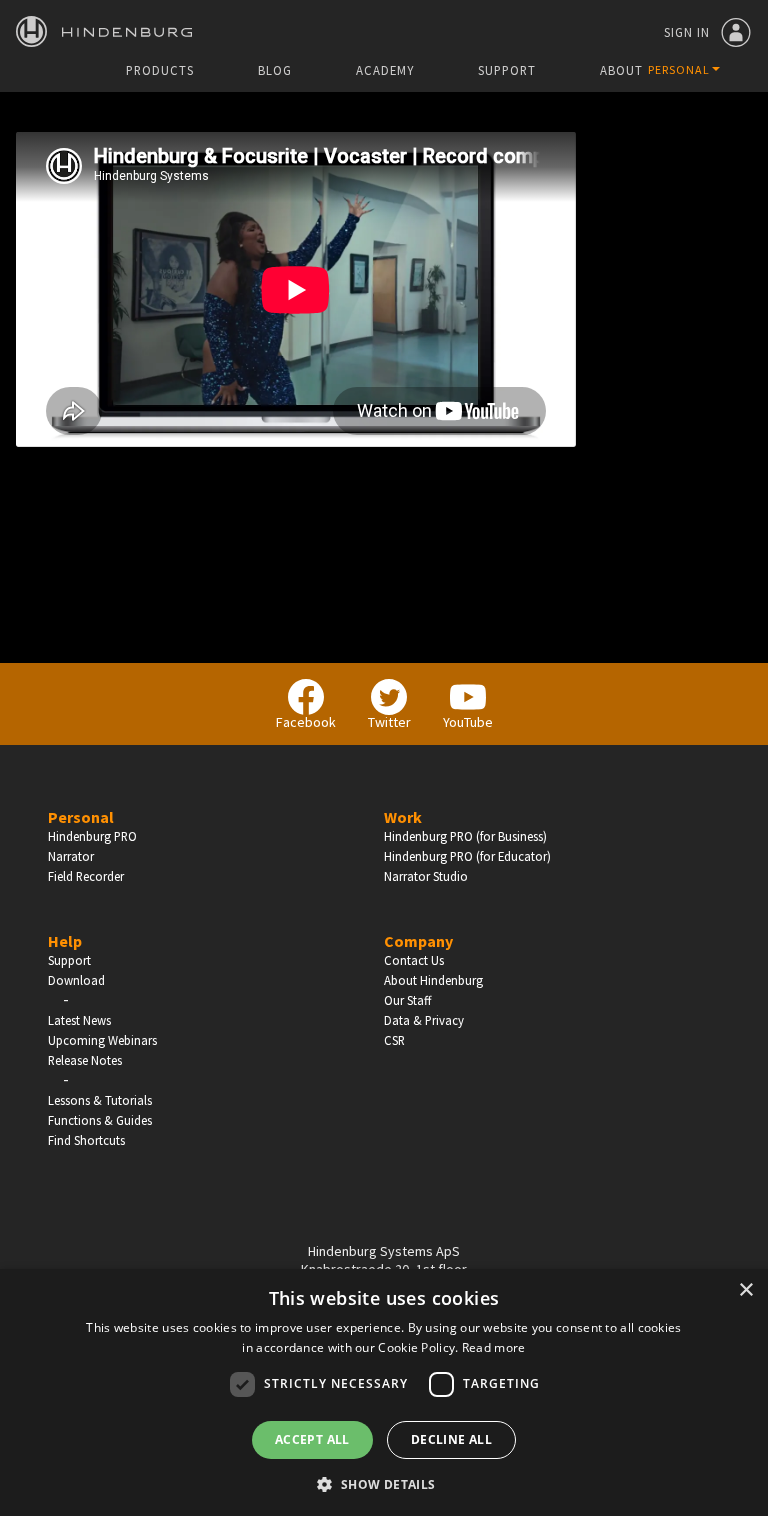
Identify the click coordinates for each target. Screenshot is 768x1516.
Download (76, 980)
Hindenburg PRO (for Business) (465, 836)
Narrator (71, 856)
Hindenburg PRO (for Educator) (467, 856)
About (621, 70)
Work (403, 817)
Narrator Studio (426, 876)
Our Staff (407, 1000)
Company (418, 941)
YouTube (468, 722)
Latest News (79, 1020)
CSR (394, 1040)
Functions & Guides (100, 1120)
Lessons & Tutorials (100, 1100)
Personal (81, 817)
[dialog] (384, 1392)
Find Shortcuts (86, 1140)
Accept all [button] (312, 1439)
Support (507, 70)
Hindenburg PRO (92, 836)
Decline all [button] (451, 1439)
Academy (385, 70)
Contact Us (414, 960)
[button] (383, 1483)
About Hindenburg (433, 980)
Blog (275, 70)
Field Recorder (86, 876)
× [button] (745, 1290)
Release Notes (85, 1060)
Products (160, 70)
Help (65, 941)
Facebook (306, 722)
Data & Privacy (424, 1020)
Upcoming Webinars (102, 1040)
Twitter (389, 722)
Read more (494, 1347)
